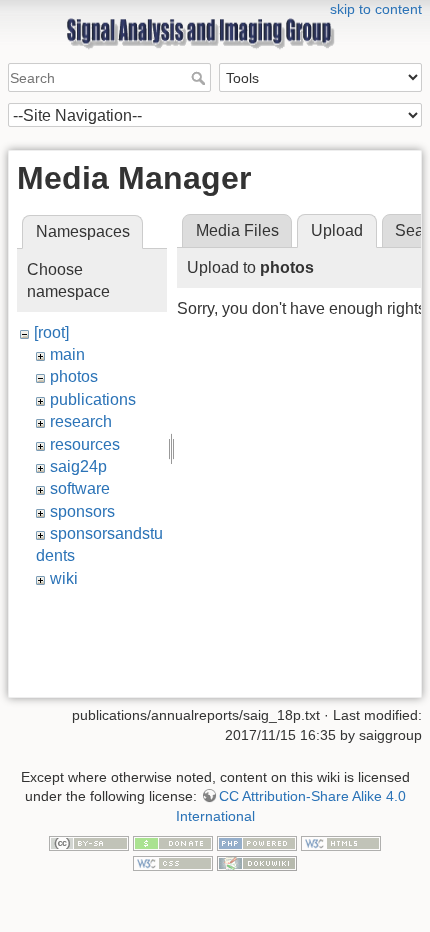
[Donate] (173, 843)
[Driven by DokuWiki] (257, 862)
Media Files (237, 230)
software (80, 488)
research (81, 421)
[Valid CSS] (173, 862)
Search (200, 78)
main (67, 354)
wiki (64, 578)
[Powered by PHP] (257, 843)
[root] (51, 332)
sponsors (82, 511)
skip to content (376, 9)
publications (93, 399)
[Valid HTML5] (341, 843)
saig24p (78, 466)
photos (74, 376)
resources (85, 444)
